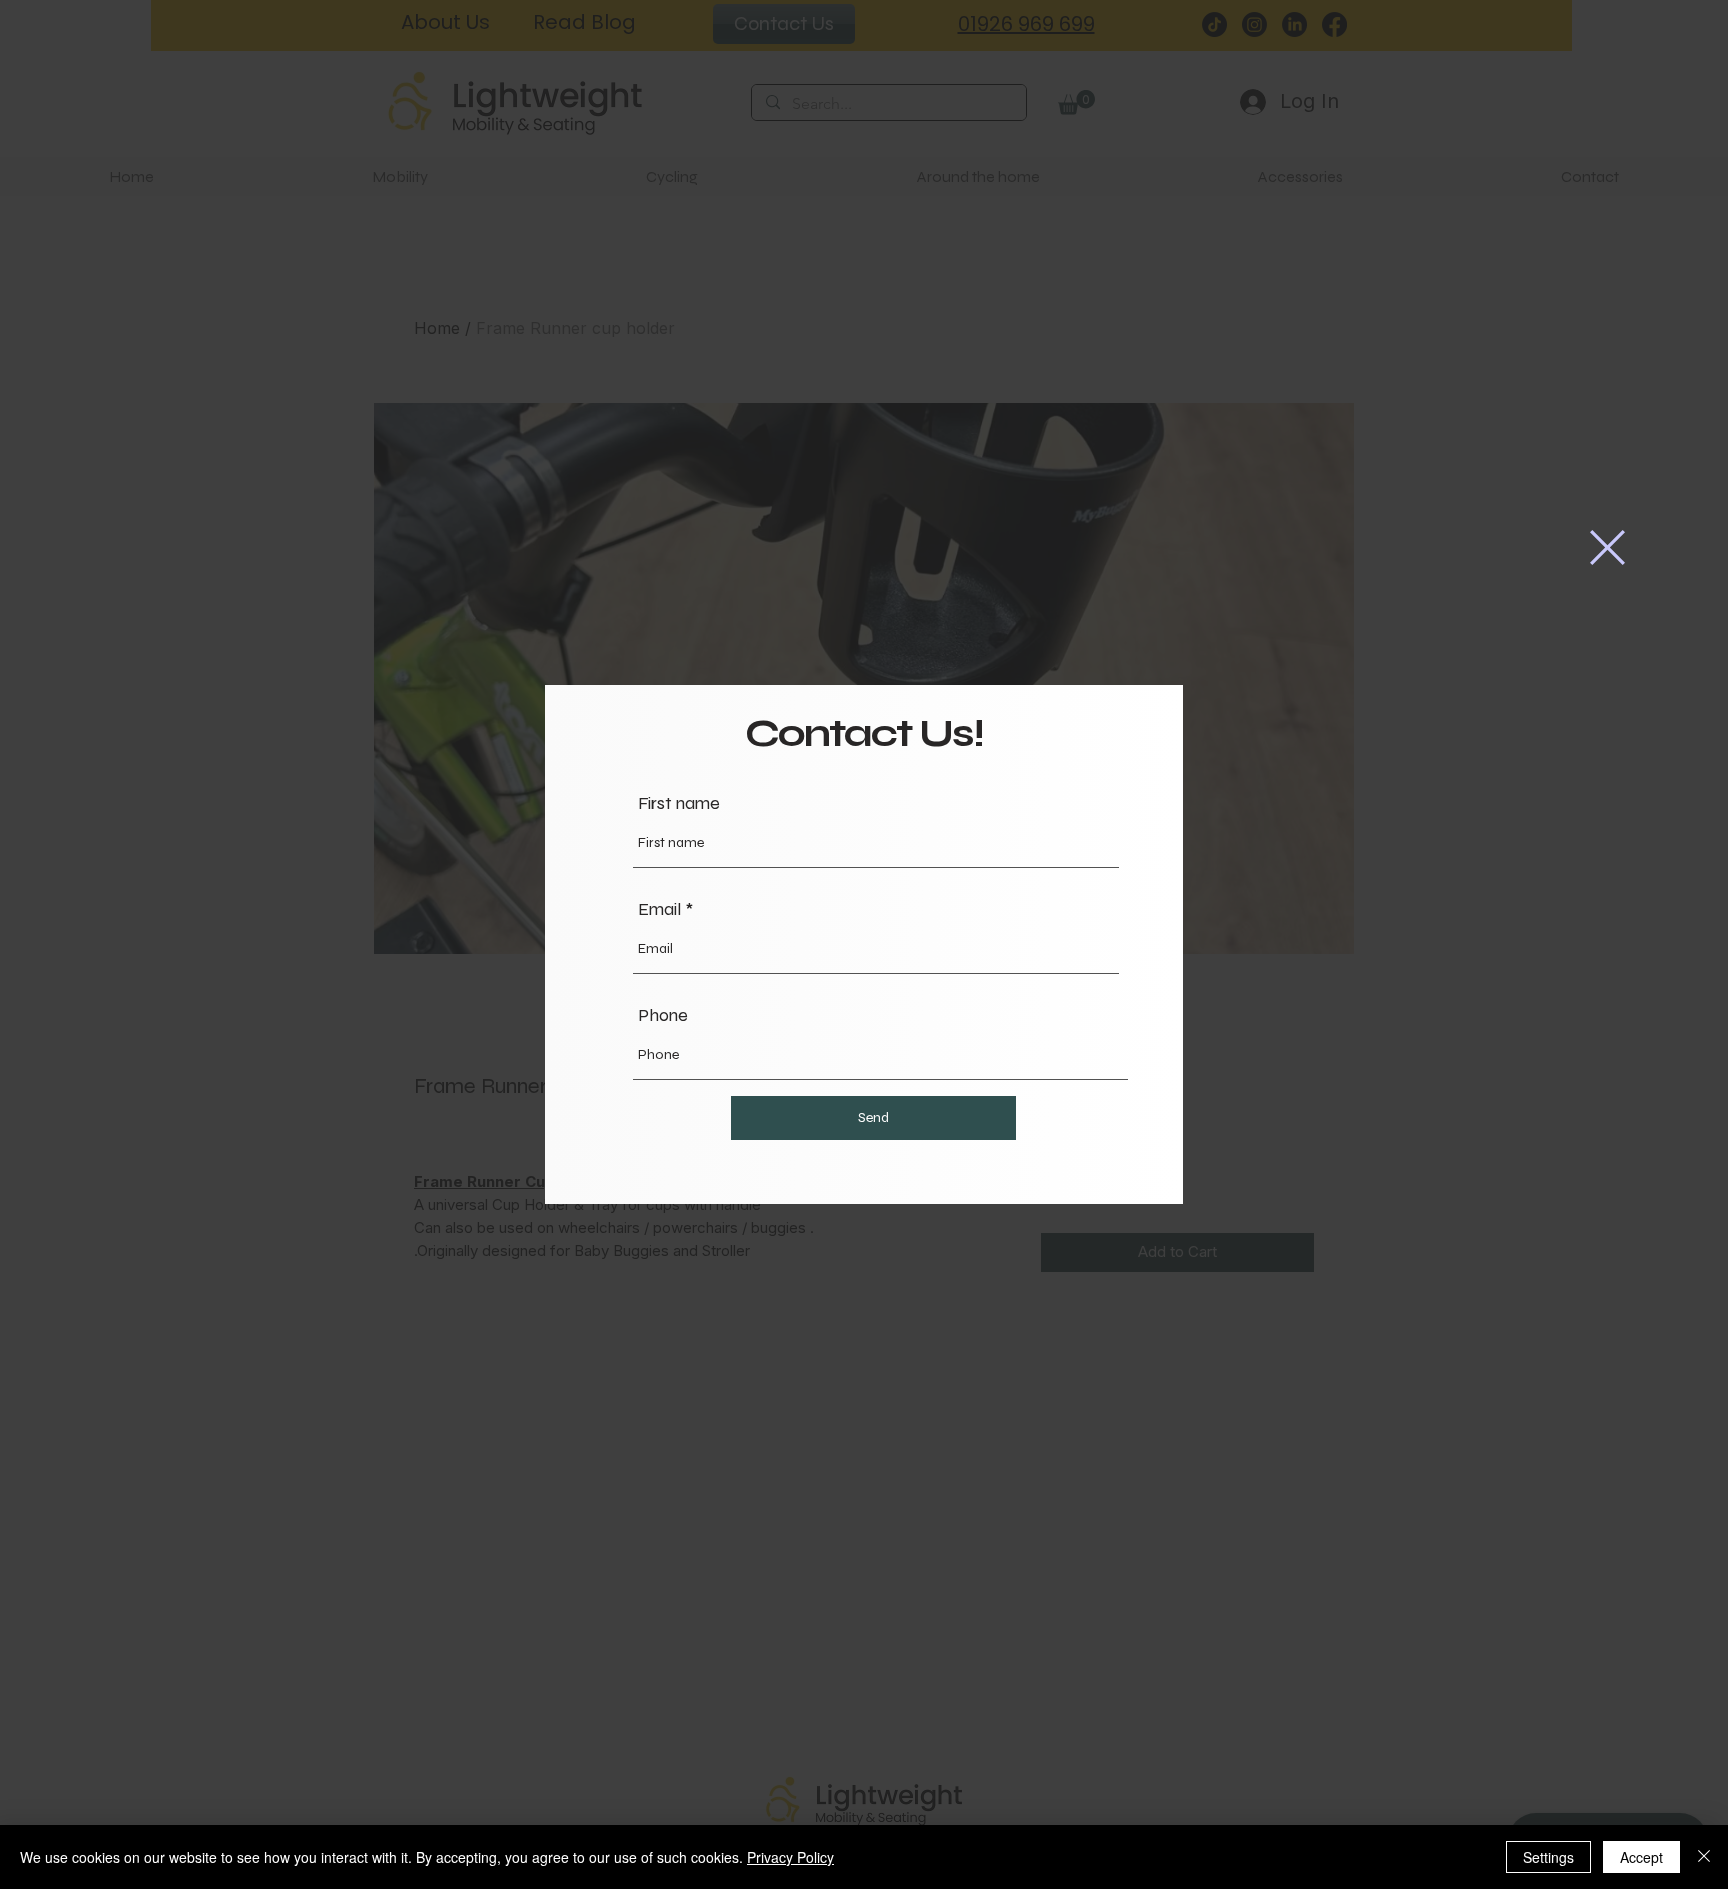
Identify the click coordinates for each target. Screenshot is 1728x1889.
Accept (1641, 1857)
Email (659, 909)
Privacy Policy (790, 1857)
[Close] (1704, 1857)
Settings (1548, 1857)
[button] (1607, 547)
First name (679, 803)
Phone (663, 1015)
